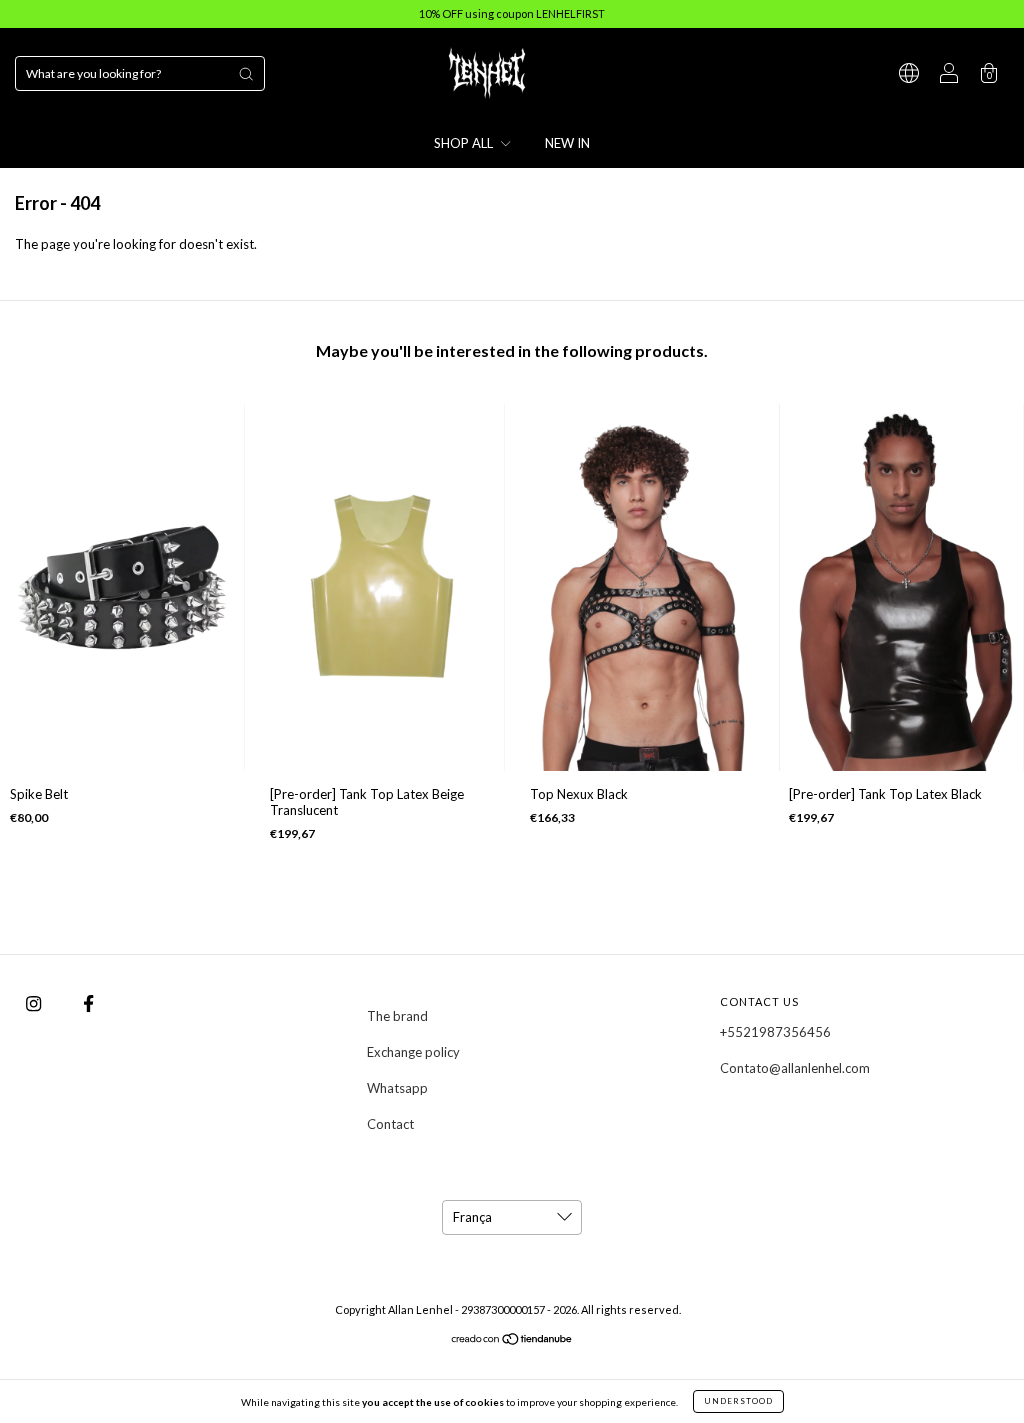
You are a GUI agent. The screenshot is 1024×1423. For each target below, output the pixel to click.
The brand (397, 1016)
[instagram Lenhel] (35, 1003)
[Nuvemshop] (512, 1341)
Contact (390, 1124)
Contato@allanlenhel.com (795, 1068)
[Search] (246, 74)
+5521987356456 (775, 1032)
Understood (738, 1401)
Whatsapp (397, 1088)
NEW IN (567, 143)
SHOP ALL (465, 143)
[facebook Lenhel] (88, 1003)
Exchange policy (413, 1052)
